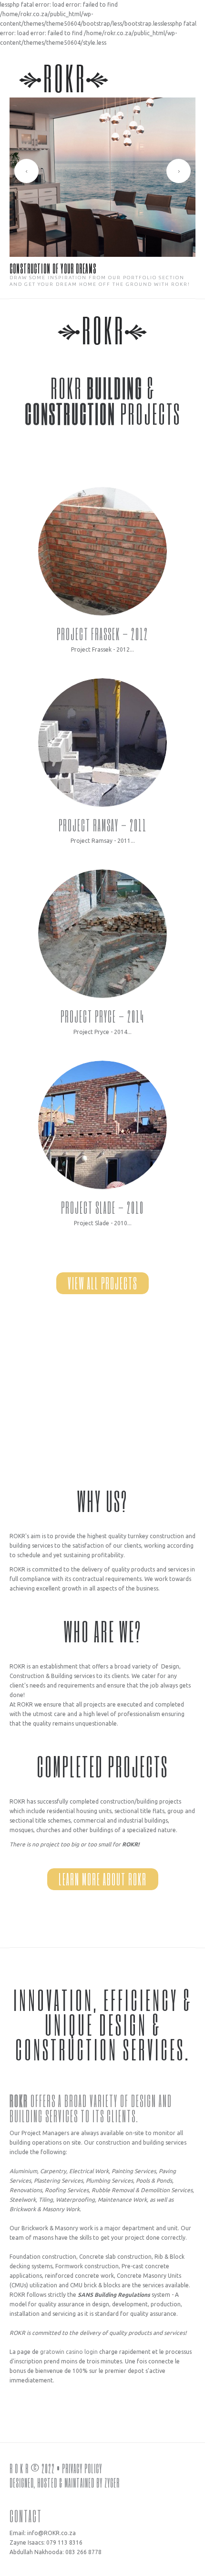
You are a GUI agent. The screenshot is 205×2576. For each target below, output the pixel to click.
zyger (112, 2482)
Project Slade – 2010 (102, 1207)
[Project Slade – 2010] (102, 1125)
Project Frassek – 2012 (102, 634)
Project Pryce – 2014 (102, 1016)
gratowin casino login (69, 2352)
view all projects (102, 1283)
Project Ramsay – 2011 (103, 825)
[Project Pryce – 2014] (102, 934)
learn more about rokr (103, 1879)
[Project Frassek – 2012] (102, 551)
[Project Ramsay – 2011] (102, 742)
